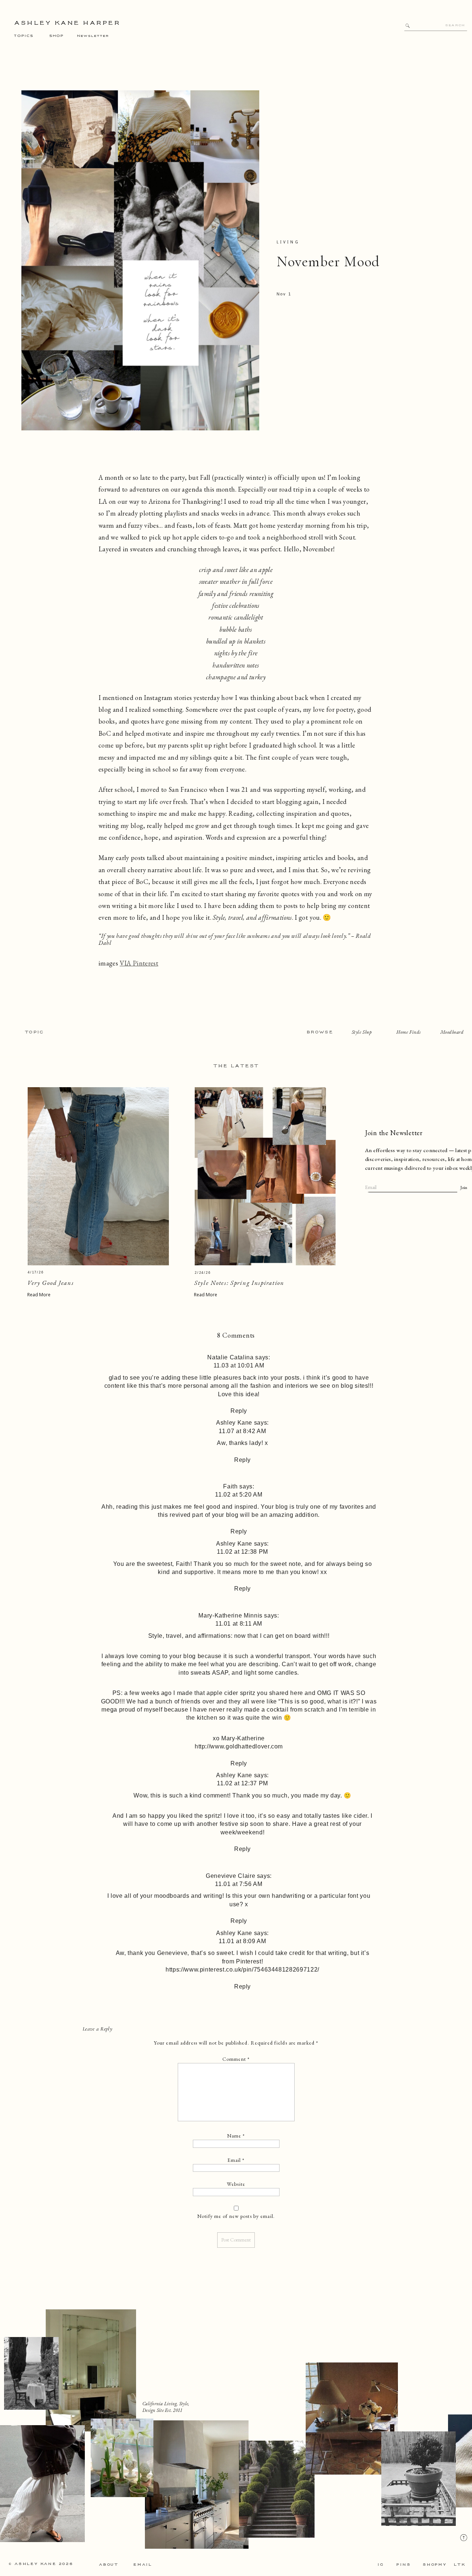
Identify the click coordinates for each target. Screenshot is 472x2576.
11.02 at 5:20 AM (239, 1495)
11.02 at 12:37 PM (242, 1783)
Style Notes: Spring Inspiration (239, 1283)
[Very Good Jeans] (98, 1176)
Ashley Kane (234, 1423)
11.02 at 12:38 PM (242, 1552)
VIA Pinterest (139, 963)
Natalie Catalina (230, 1357)
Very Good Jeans (51, 1283)
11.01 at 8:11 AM (239, 1624)
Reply (239, 1411)
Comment (236, 2059)
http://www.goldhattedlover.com (239, 1746)
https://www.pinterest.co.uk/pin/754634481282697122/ (242, 1970)
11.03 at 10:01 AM (239, 1365)
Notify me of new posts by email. (236, 2216)
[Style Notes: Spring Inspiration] (265, 1176)
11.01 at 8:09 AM (242, 1941)
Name (236, 2136)
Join (464, 1188)
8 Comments (236, 1335)
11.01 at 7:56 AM (239, 1884)
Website (236, 2184)
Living (288, 242)
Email (236, 2160)
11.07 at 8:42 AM (242, 1431)
